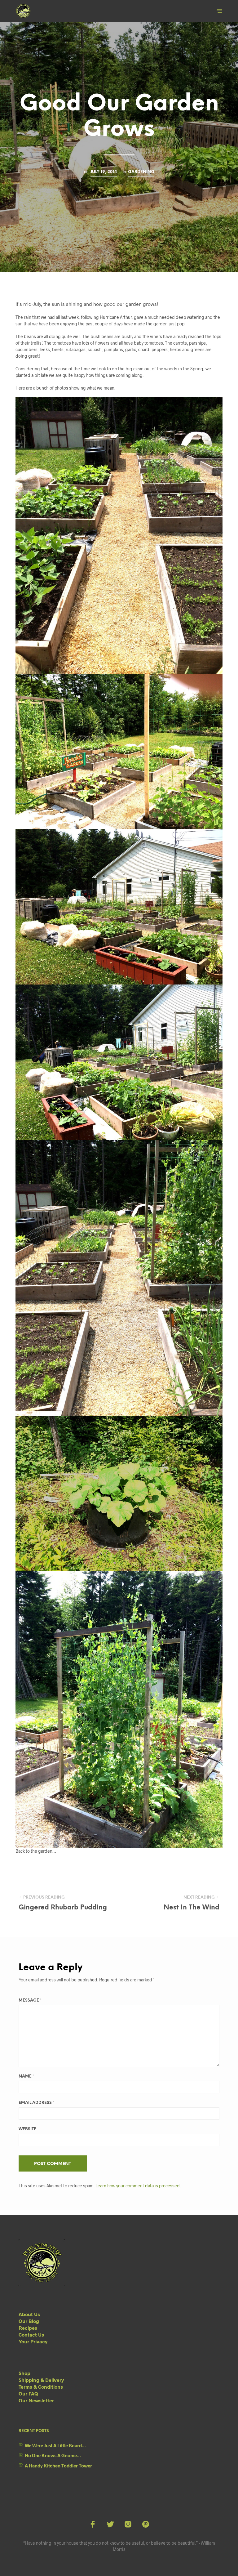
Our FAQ (28, 2393)
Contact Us (31, 2335)
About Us (29, 2314)
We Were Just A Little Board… (55, 2445)
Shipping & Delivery (41, 2380)
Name (26, 2076)
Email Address (36, 2103)
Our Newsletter (36, 2400)
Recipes (28, 2328)
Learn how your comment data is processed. (138, 2186)
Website (27, 2129)
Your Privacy (33, 2341)
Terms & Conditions (41, 2387)
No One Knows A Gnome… (53, 2455)
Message (30, 2000)
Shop (24, 2373)
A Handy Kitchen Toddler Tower (58, 2466)
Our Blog (29, 2321)
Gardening (141, 172)
